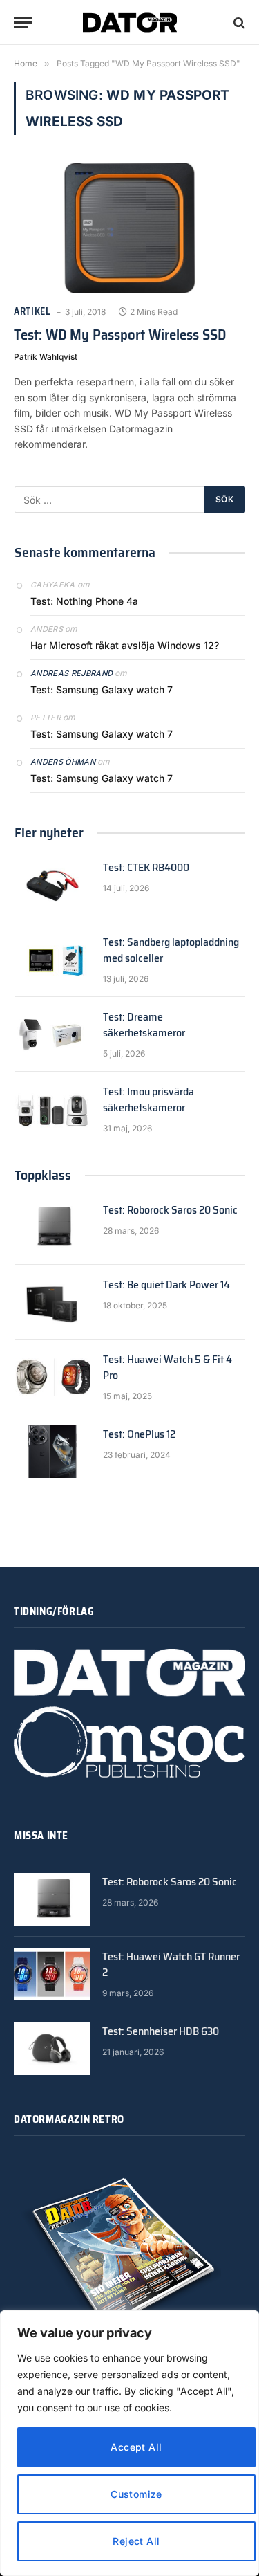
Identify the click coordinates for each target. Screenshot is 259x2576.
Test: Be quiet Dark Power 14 (166, 1285)
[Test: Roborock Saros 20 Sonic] (52, 1227)
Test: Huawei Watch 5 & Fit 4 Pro (167, 1367)
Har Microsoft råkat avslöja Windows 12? (125, 645)
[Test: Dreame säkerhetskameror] (52, 1034)
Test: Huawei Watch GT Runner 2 (171, 1964)
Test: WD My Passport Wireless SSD (120, 335)
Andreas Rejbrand (71, 673)
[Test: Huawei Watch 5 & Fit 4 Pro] (52, 1377)
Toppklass (43, 1175)
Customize (136, 2494)
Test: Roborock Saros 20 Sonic (170, 1210)
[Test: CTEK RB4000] (52, 885)
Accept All (136, 2447)
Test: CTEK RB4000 (146, 867)
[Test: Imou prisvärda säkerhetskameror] (52, 1109)
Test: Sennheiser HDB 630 (161, 2031)
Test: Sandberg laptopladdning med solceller (171, 950)
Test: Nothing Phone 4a (84, 601)
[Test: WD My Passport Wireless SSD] (129, 228)
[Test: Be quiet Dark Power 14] (52, 1302)
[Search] (238, 22)
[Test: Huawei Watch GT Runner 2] (52, 1974)
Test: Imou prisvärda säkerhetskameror (148, 1099)
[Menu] (23, 22)
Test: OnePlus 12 (139, 1434)
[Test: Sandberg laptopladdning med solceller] (52, 960)
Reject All (136, 2541)
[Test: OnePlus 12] (52, 1452)
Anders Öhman (63, 762)
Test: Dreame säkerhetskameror (144, 1025)
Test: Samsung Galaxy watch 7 (102, 689)
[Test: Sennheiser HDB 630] (52, 2049)
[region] (129, 2443)
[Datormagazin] (130, 22)
